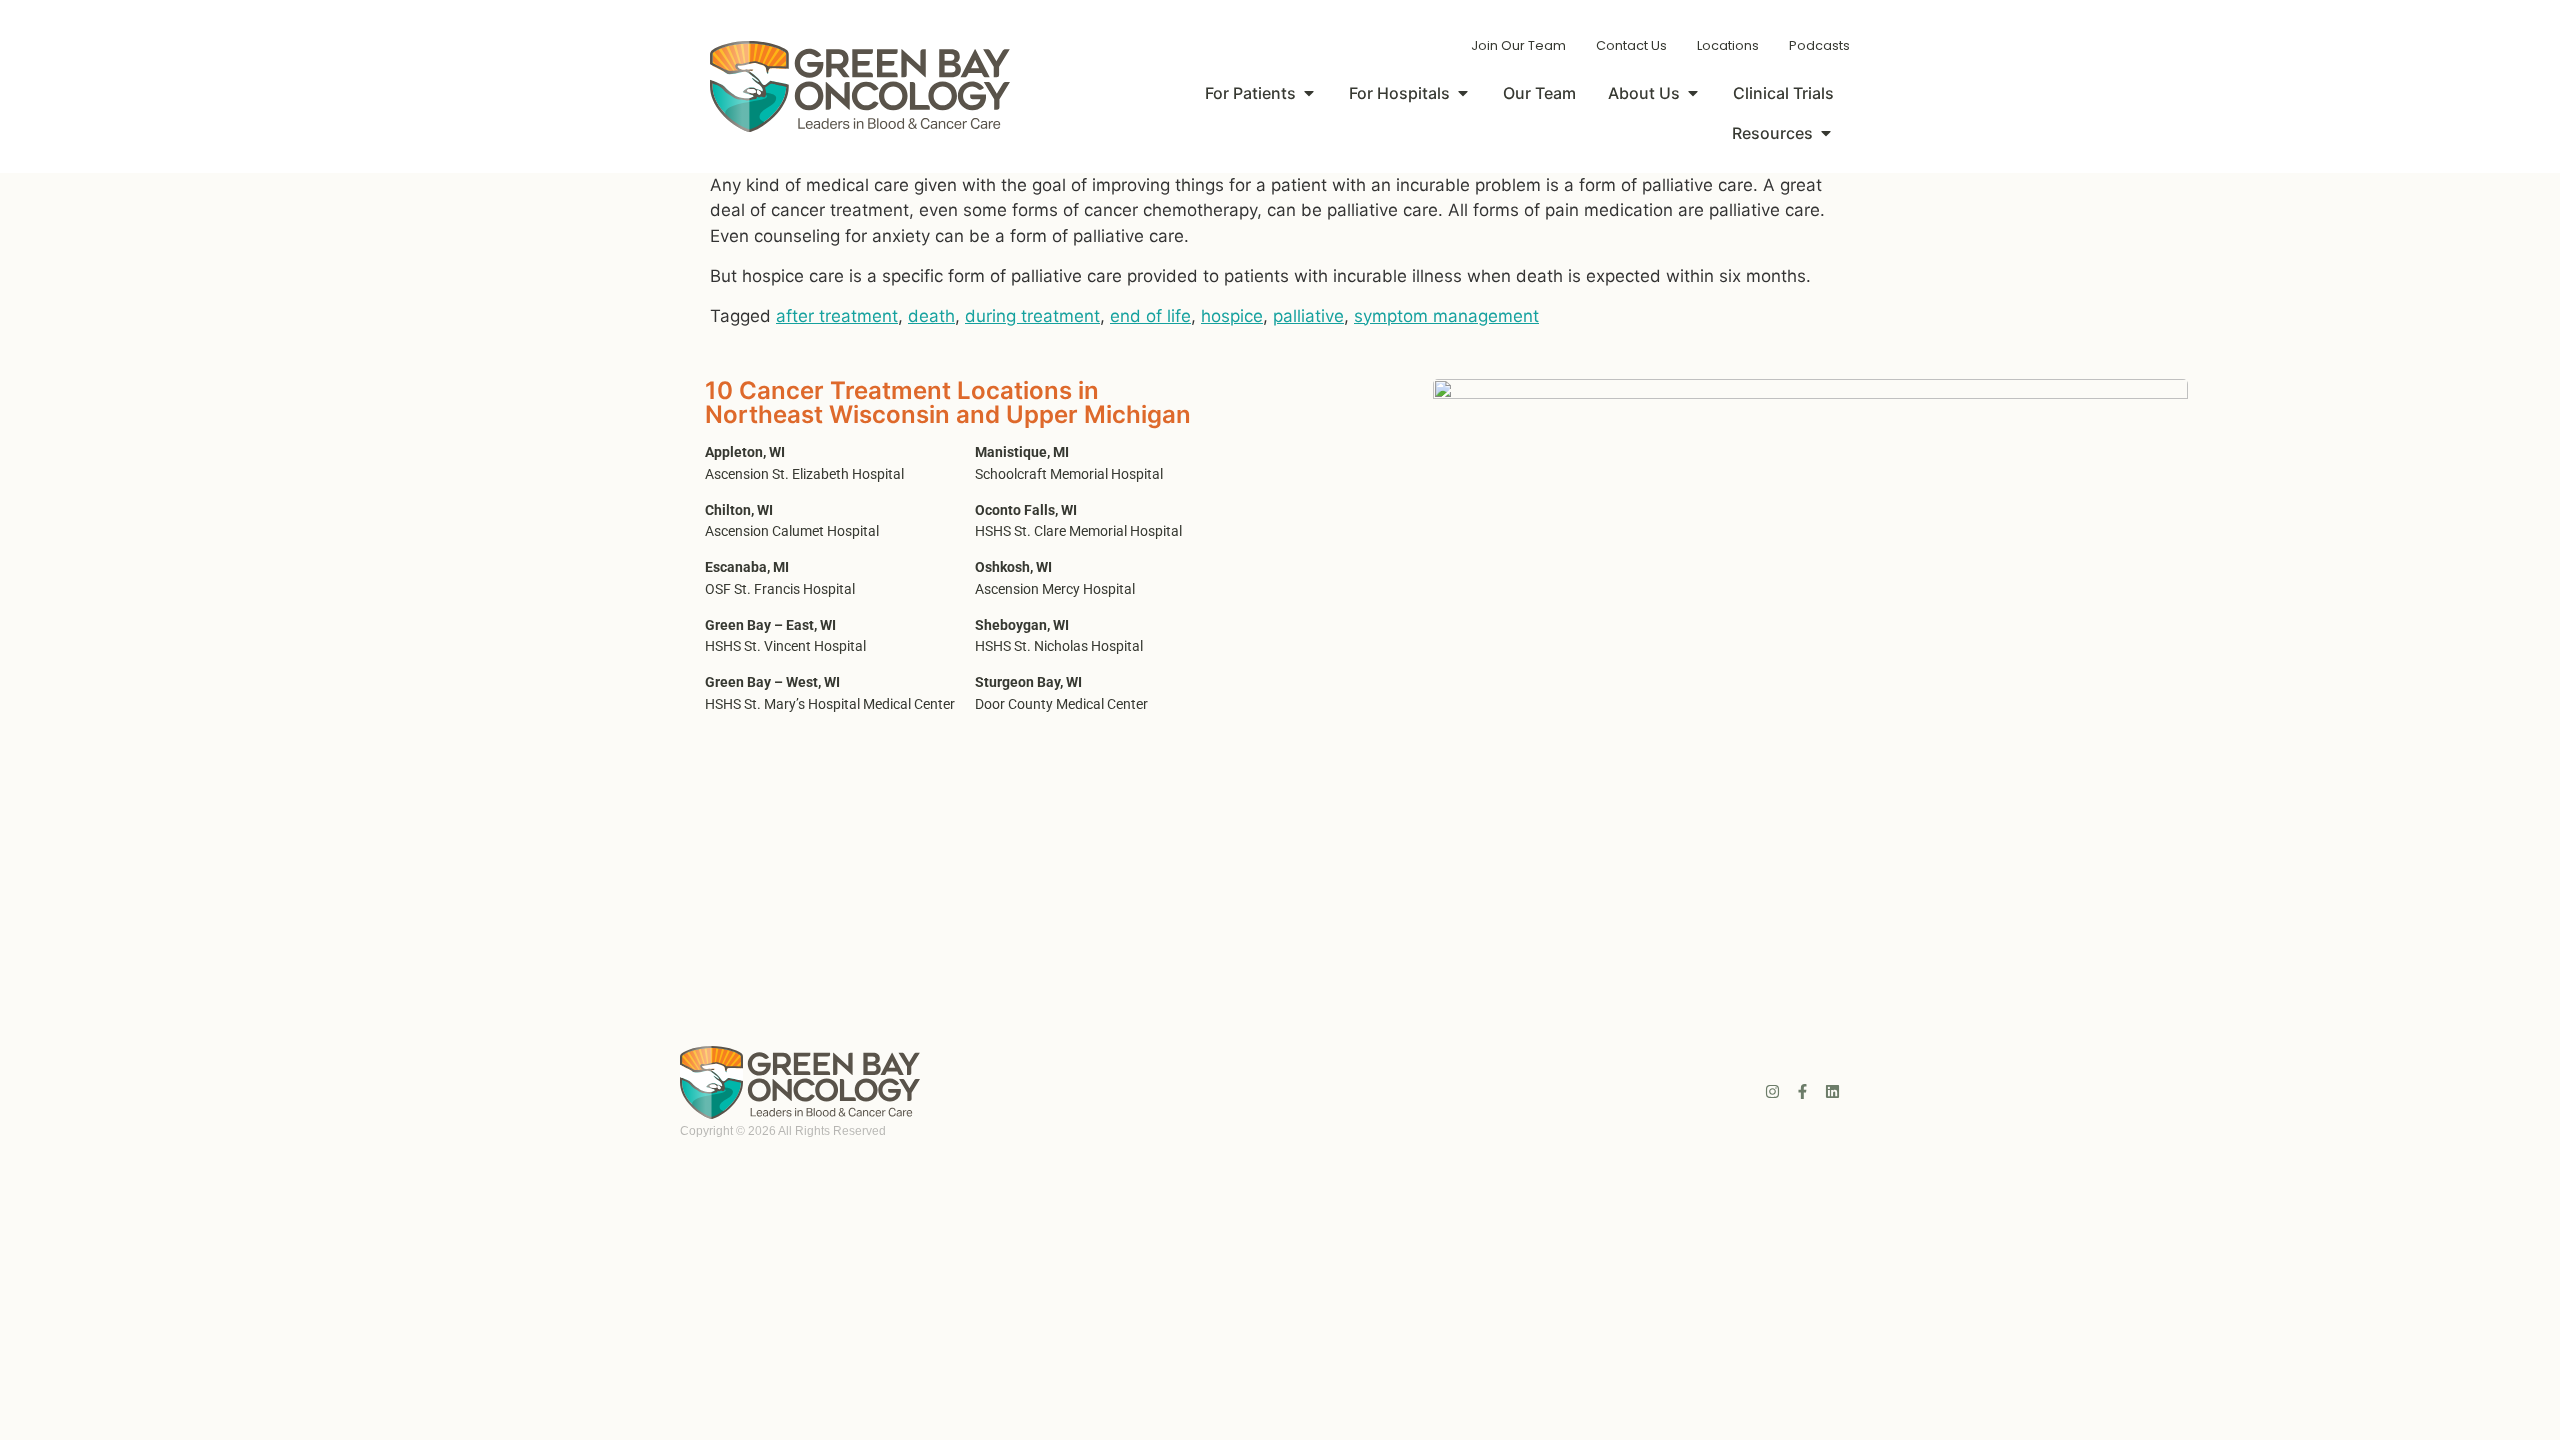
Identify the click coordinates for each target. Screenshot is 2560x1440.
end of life (1150, 316)
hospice (1232, 316)
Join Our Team (1518, 45)
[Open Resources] (1826, 133)
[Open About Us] (1693, 93)
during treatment (1032, 316)
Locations (1728, 45)
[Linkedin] (1832, 1091)
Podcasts (1819, 45)
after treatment (837, 316)
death (931, 316)
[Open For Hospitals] (1463, 93)
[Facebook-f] (1802, 1091)
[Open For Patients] (1309, 93)
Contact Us (1631, 45)
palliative (1308, 316)
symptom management (1446, 316)
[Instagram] (1772, 1091)
